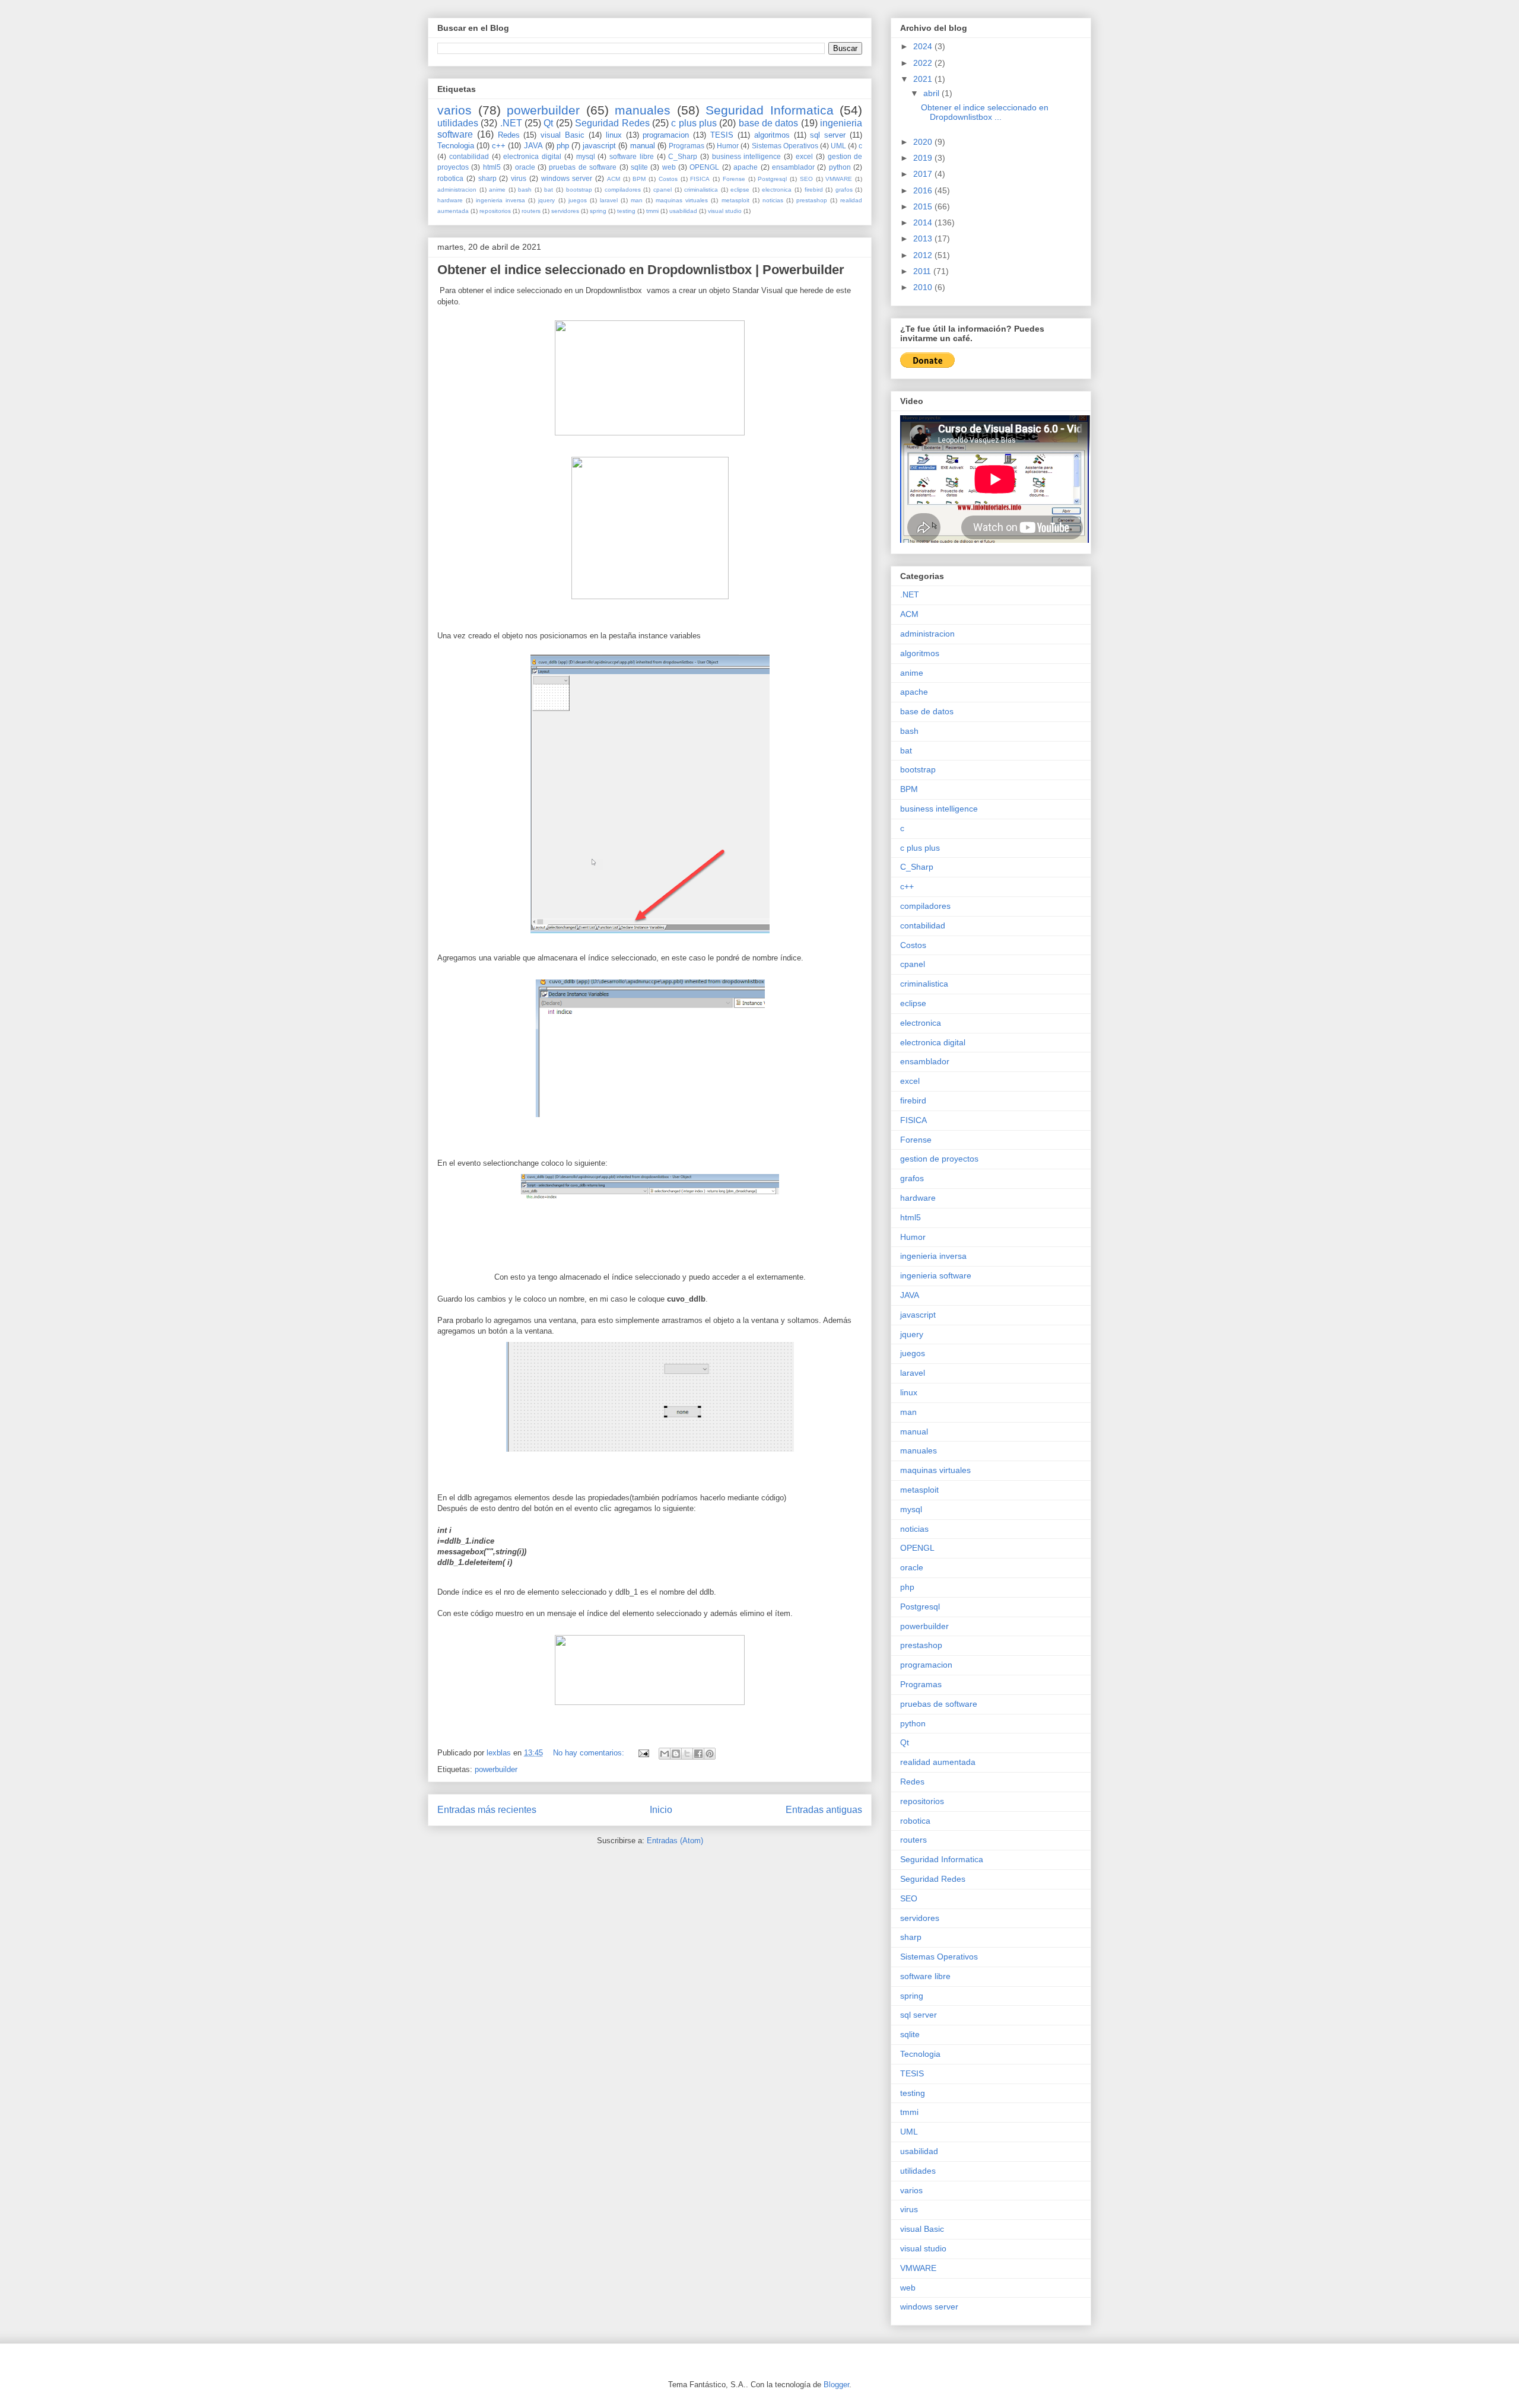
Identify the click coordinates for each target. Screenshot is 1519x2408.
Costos (668, 179)
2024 (924, 46)
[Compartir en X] (687, 1754)
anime (497, 190)
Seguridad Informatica (770, 110)
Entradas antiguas (824, 1810)
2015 (924, 206)
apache (746, 167)
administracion (457, 190)
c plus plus (694, 123)
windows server (567, 178)
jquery (546, 200)
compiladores (623, 190)
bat (549, 190)
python (840, 167)
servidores (565, 211)
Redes (509, 135)
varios (455, 110)
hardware (450, 200)
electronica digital (532, 156)
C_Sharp (683, 156)
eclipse (740, 190)
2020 (924, 142)
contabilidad (469, 156)
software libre (632, 156)
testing (626, 211)
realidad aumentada (938, 1762)
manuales (643, 110)
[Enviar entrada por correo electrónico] (643, 1753)
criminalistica (701, 190)
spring (598, 211)
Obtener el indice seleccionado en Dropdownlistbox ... (985, 112)
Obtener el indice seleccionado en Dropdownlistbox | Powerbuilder (641, 270)
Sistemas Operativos (785, 146)
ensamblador (793, 167)
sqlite (639, 167)
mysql (586, 156)
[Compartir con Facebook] (698, 1754)
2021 (924, 79)
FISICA (700, 179)
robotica (450, 178)
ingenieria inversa (500, 200)
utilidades (458, 123)
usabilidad (683, 211)
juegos (578, 200)
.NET (511, 123)
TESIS (722, 135)
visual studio (725, 211)
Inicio (661, 1810)
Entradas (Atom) (675, 1841)
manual (643, 146)
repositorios (495, 211)
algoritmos (772, 135)
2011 (923, 271)
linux (614, 135)
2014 (924, 222)
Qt (548, 123)
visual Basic (563, 135)
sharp (487, 178)
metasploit (735, 200)
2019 (924, 158)
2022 (924, 63)
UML (838, 146)
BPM (639, 179)
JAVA (533, 146)
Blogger (836, 2385)
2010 (924, 287)
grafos (844, 190)
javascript (599, 146)
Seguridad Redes (612, 123)
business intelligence (747, 156)
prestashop (812, 200)
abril (932, 93)
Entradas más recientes (487, 1810)
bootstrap (579, 190)
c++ (499, 146)
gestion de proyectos (939, 1159)
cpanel (662, 190)
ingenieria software (936, 1275)
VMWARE (839, 179)
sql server (828, 135)
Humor (728, 146)
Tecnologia (456, 146)
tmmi (652, 211)
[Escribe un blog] (676, 1754)
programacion (666, 135)
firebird (814, 190)
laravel (609, 200)
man (637, 200)
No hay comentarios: (590, 1753)
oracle (525, 167)
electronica (777, 190)
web (669, 167)
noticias (773, 200)
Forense (734, 179)
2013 (924, 238)
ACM (614, 179)
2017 (924, 174)
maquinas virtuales (682, 200)
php (563, 146)
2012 (924, 255)
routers (531, 211)
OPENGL (704, 167)
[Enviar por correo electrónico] (665, 1754)
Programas (687, 146)
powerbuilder (543, 110)
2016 (924, 190)
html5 (492, 167)
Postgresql (772, 179)
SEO (806, 179)
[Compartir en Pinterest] (710, 1754)
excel (804, 156)
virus (519, 178)
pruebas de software (583, 167)
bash (525, 190)
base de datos (769, 123)
